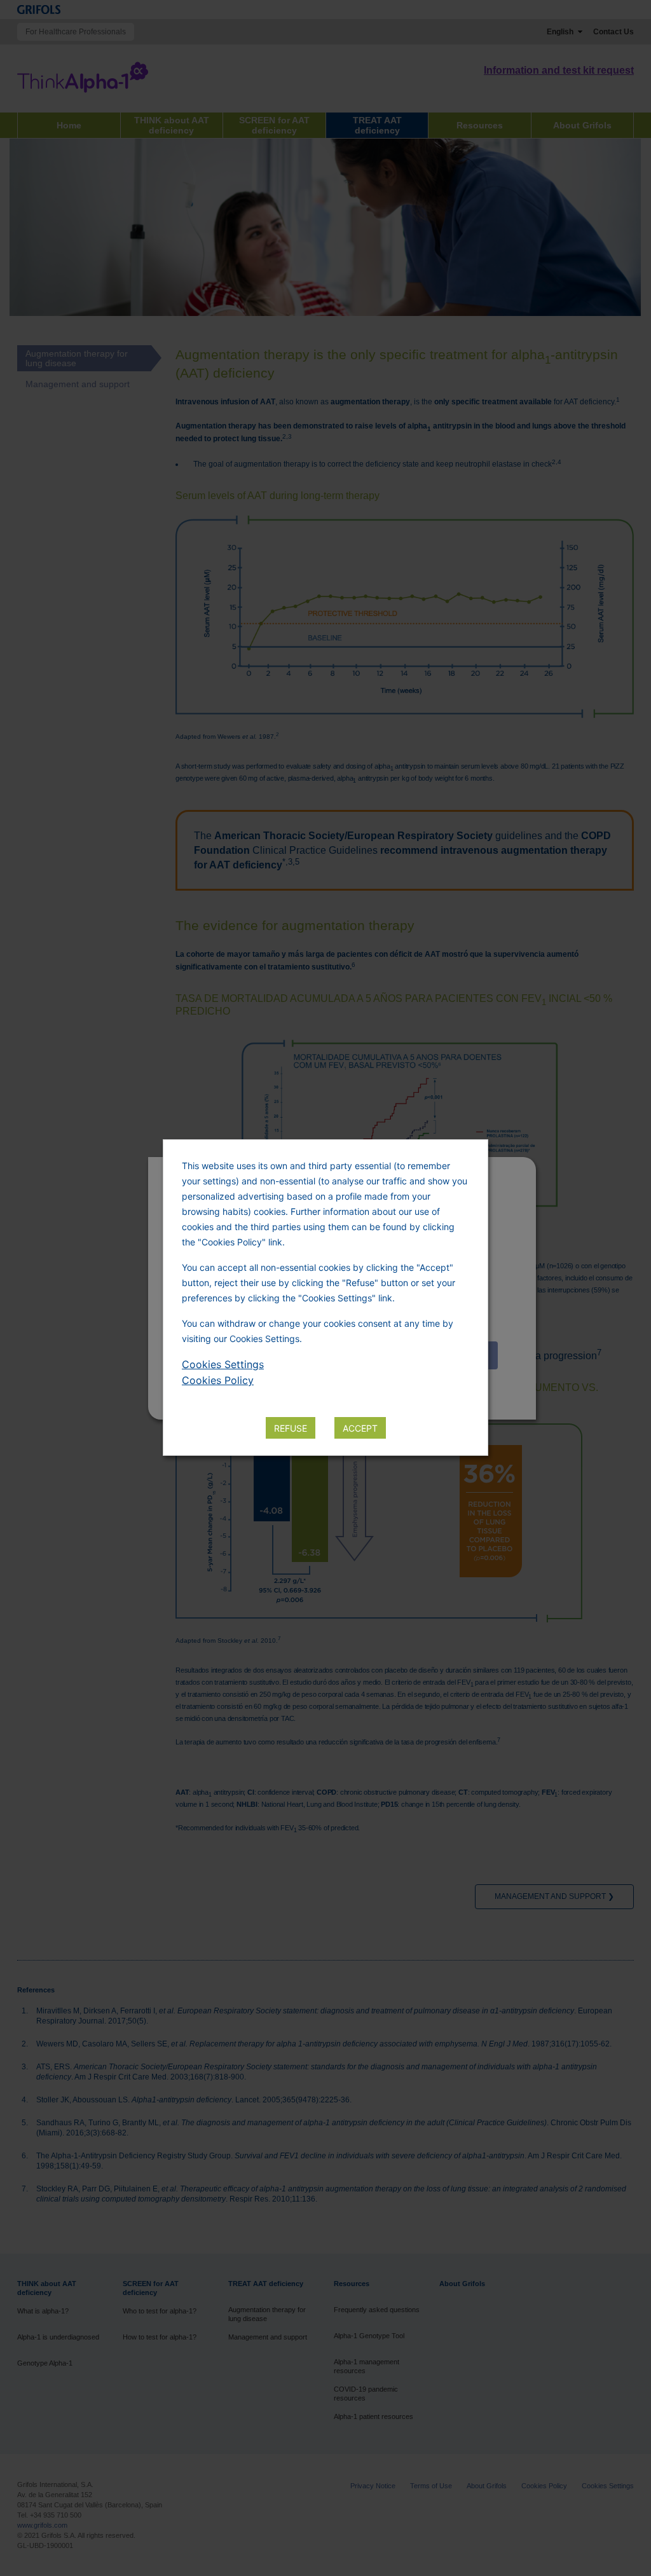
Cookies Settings (223, 1364)
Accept (360, 1428)
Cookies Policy (218, 1380)
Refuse (291, 1428)
